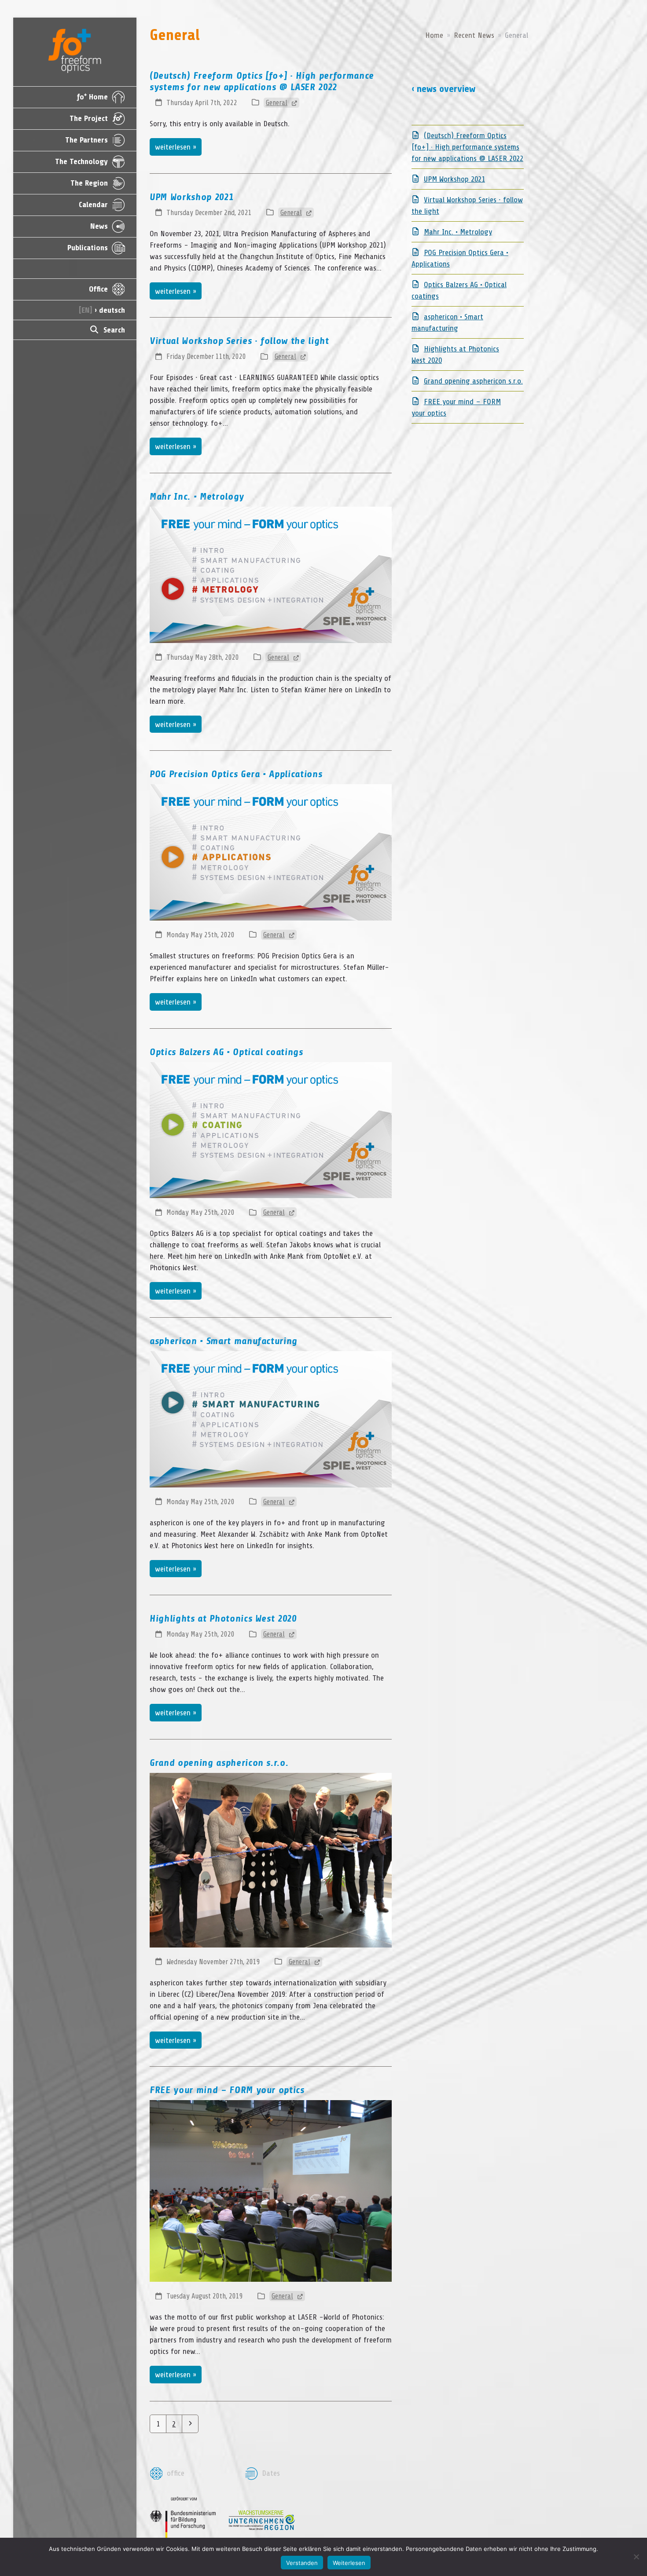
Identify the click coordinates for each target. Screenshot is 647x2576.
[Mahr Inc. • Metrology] (271, 574)
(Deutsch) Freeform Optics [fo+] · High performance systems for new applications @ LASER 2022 (467, 147)
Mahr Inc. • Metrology (197, 497)
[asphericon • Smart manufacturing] (271, 1418)
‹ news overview (443, 89)
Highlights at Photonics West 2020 (223, 1619)
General (277, 103)
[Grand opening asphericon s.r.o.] (271, 1860)
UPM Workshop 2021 (191, 197)
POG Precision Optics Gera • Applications (236, 774)
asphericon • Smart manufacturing (224, 1341)
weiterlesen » (176, 147)
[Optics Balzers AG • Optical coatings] (271, 1129)
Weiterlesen (349, 2563)
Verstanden (302, 2563)
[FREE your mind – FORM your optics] (271, 2190)
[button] (75, 330)
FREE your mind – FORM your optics (227, 2090)
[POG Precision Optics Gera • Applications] (271, 852)
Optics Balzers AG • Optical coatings (226, 1052)
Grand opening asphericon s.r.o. (219, 1763)
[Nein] (636, 2557)
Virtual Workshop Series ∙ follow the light (239, 341)
